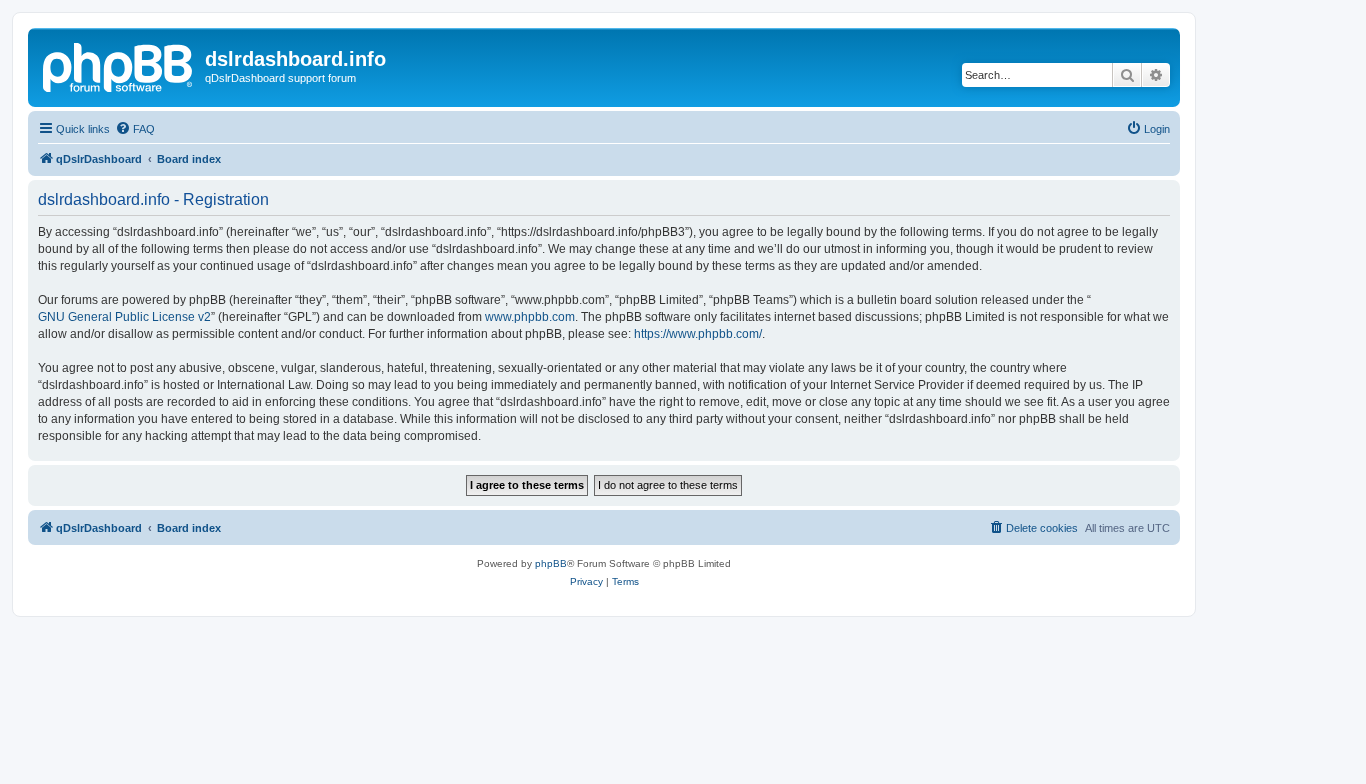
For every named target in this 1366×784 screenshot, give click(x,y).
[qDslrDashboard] (119, 65)
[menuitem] (135, 129)
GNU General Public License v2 (124, 317)
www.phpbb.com (530, 317)
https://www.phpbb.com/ (698, 334)
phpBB (551, 563)
